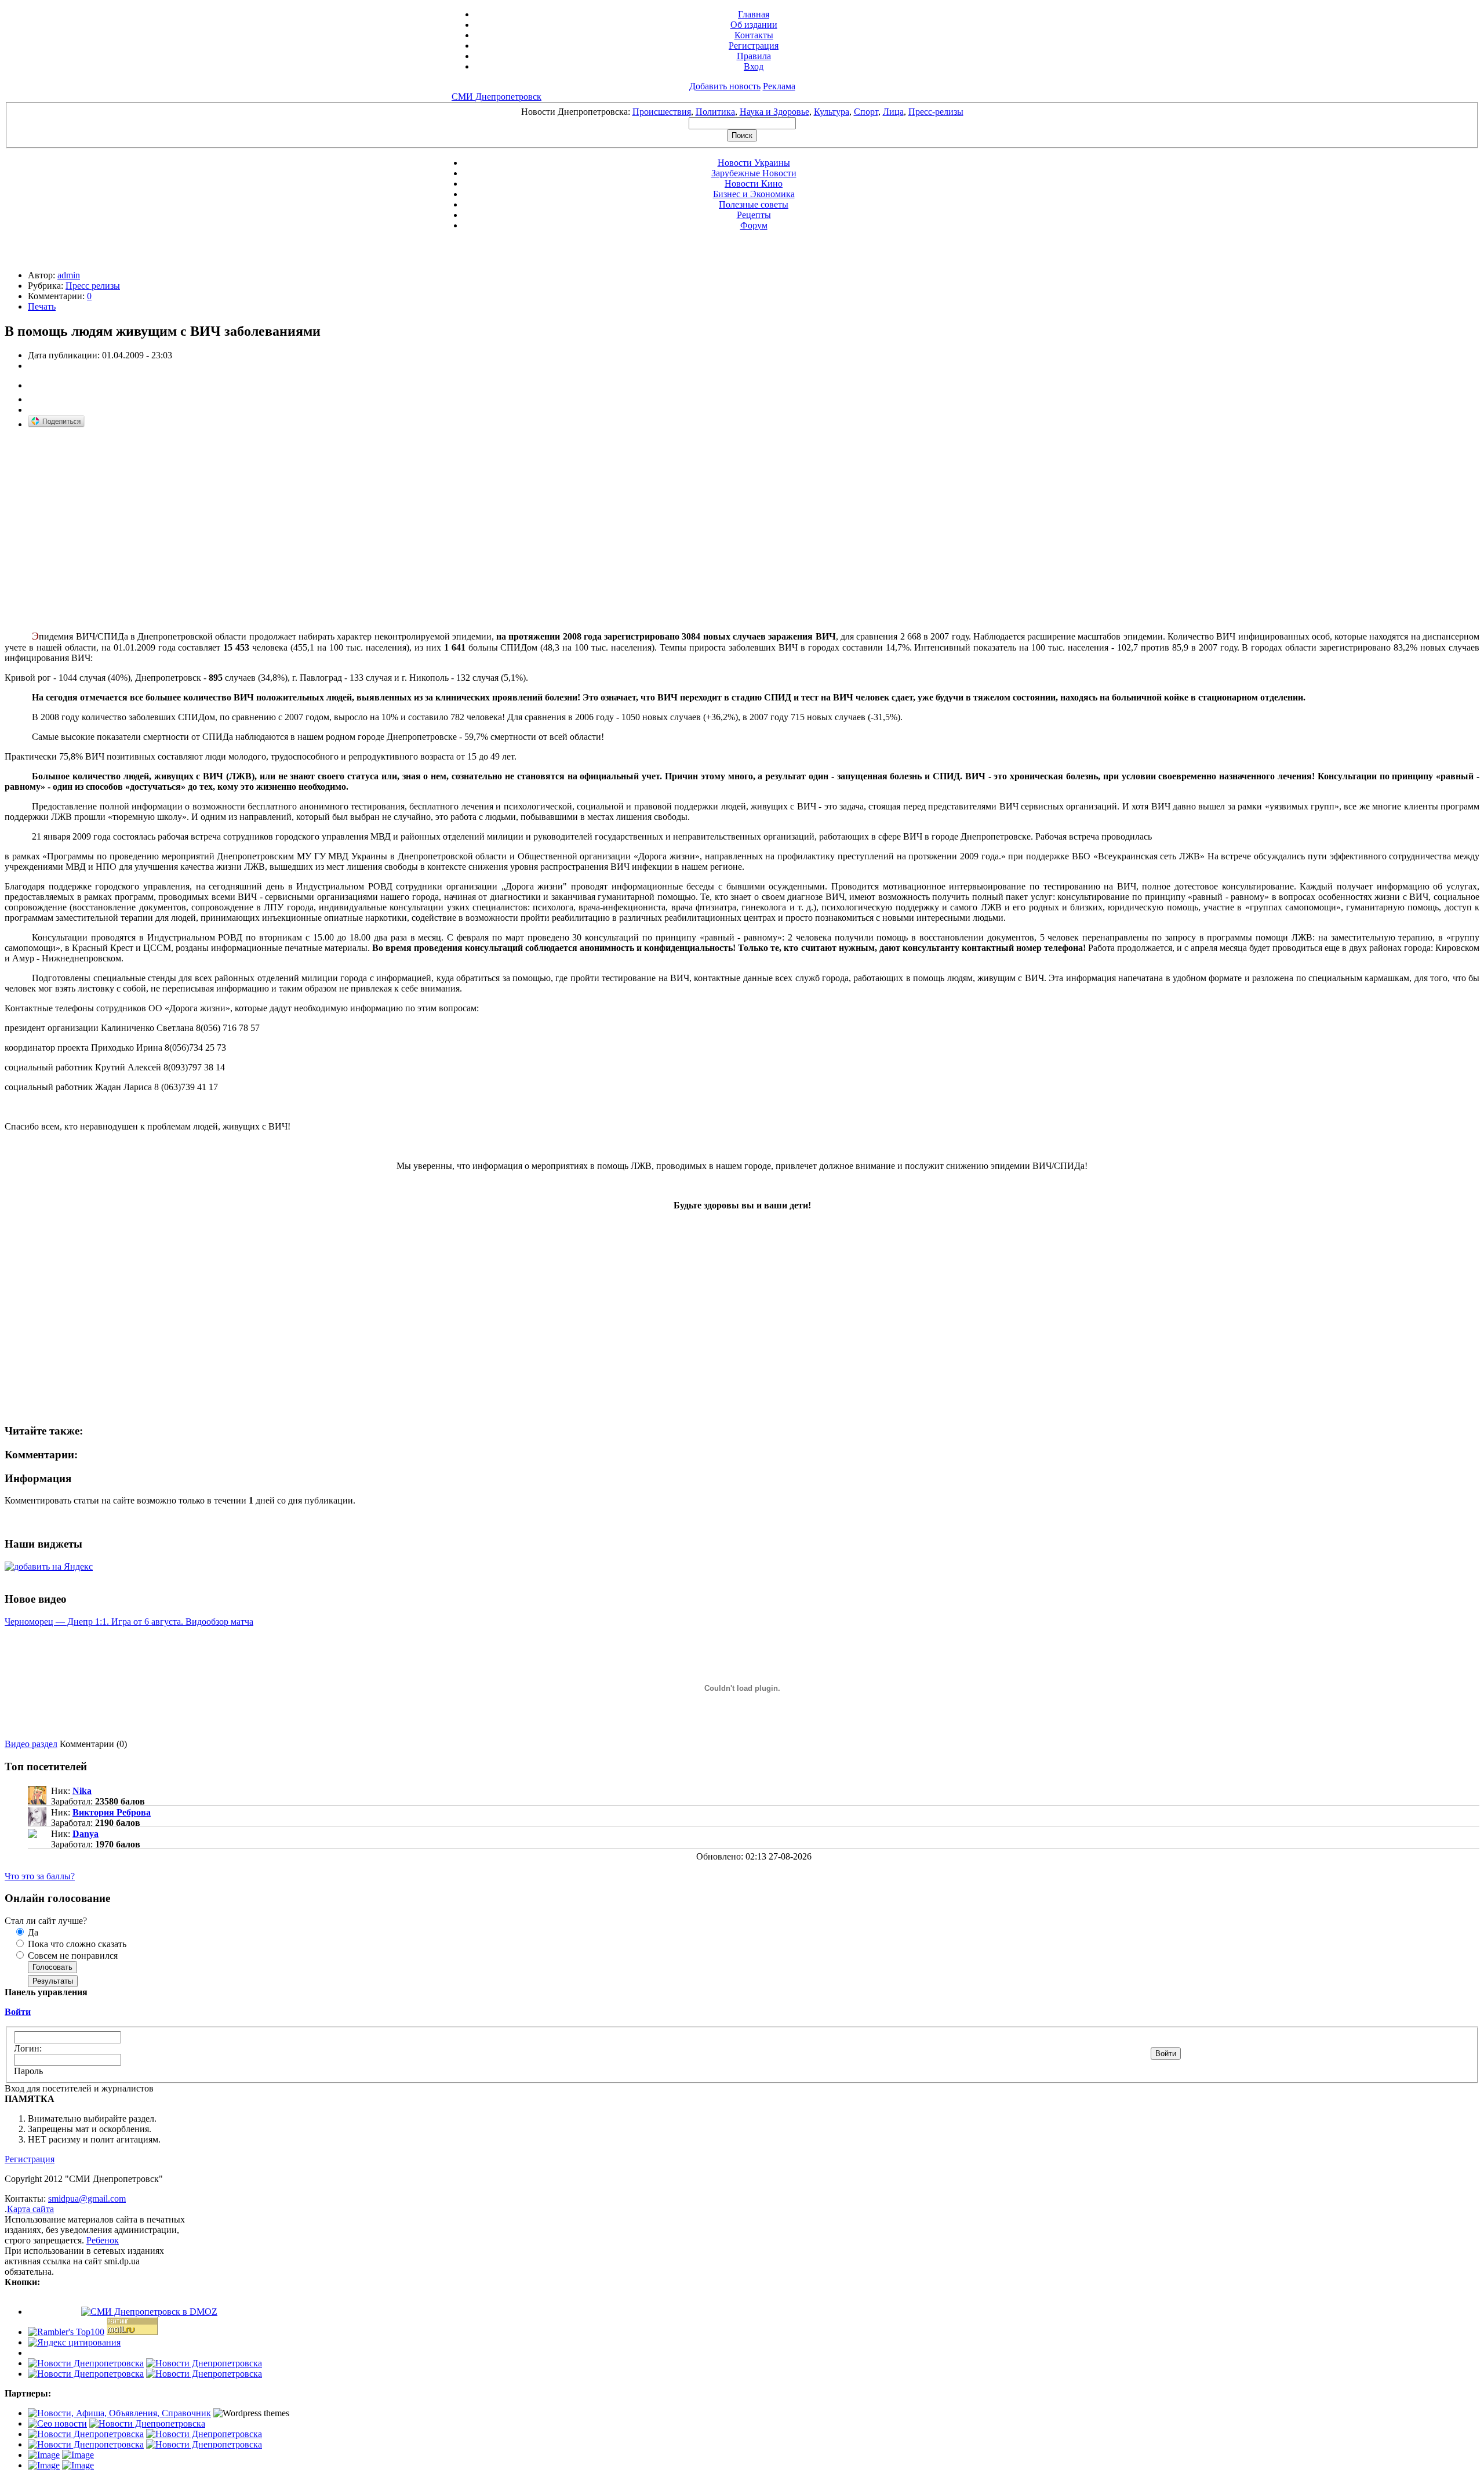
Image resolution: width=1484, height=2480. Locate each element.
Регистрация (754, 46)
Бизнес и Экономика (754, 194)
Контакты (754, 35)
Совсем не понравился (72, 1956)
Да (32, 1932)
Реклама (779, 86)
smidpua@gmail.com (87, 2198)
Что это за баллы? (40, 1876)
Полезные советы (754, 204)
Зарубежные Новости (754, 173)
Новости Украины (754, 163)
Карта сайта (30, 2209)
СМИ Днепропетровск (497, 97)
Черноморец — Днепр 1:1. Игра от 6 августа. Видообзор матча (129, 1622)
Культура (832, 112)
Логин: (28, 2048)
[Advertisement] (102, 520)
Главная (754, 14)
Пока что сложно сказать (76, 1944)
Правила (754, 56)
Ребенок (103, 2240)
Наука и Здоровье (774, 112)
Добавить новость (725, 86)
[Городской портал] (119, 2413)
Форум (754, 225)
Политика (715, 112)
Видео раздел (31, 1744)
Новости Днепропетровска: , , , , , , (742, 112)
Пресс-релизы (936, 112)
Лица (893, 112)
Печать (42, 306)
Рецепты (754, 215)
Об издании (754, 25)
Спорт (866, 112)
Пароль (28, 2071)
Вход (754, 66)
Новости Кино (754, 184)
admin (69, 275)
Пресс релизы (93, 286)
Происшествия (662, 112)
